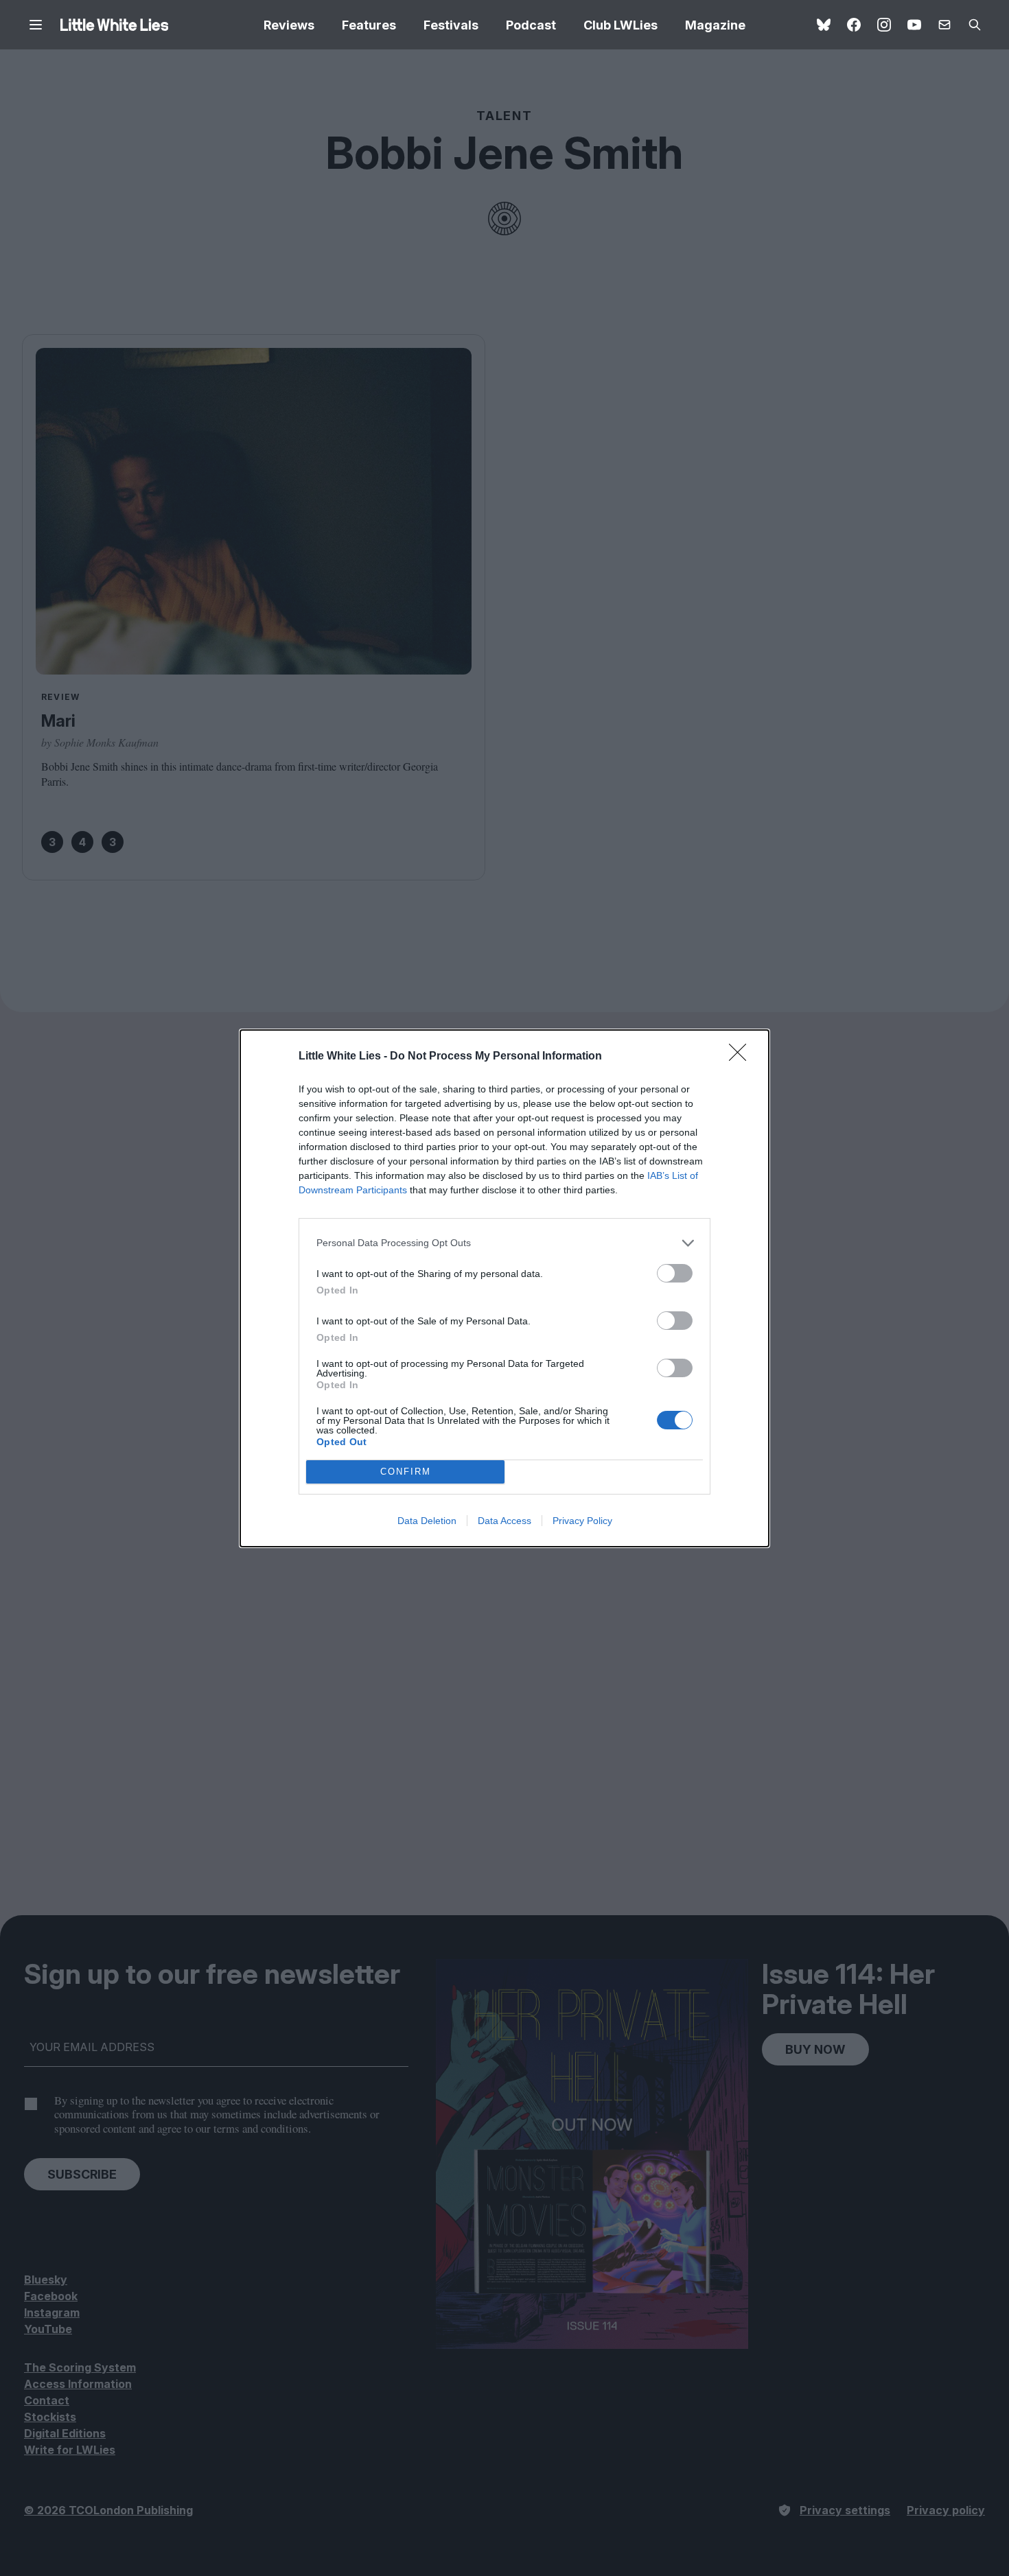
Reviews (289, 25)
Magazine (715, 25)
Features (369, 25)
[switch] (675, 1273)
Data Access (505, 1521)
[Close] (742, 1057)
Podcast (531, 25)
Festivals (451, 25)
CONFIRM (406, 1472)
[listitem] (505, 1243)
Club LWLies (621, 25)
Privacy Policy (582, 1521)
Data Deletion (427, 1521)
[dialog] (505, 1288)
